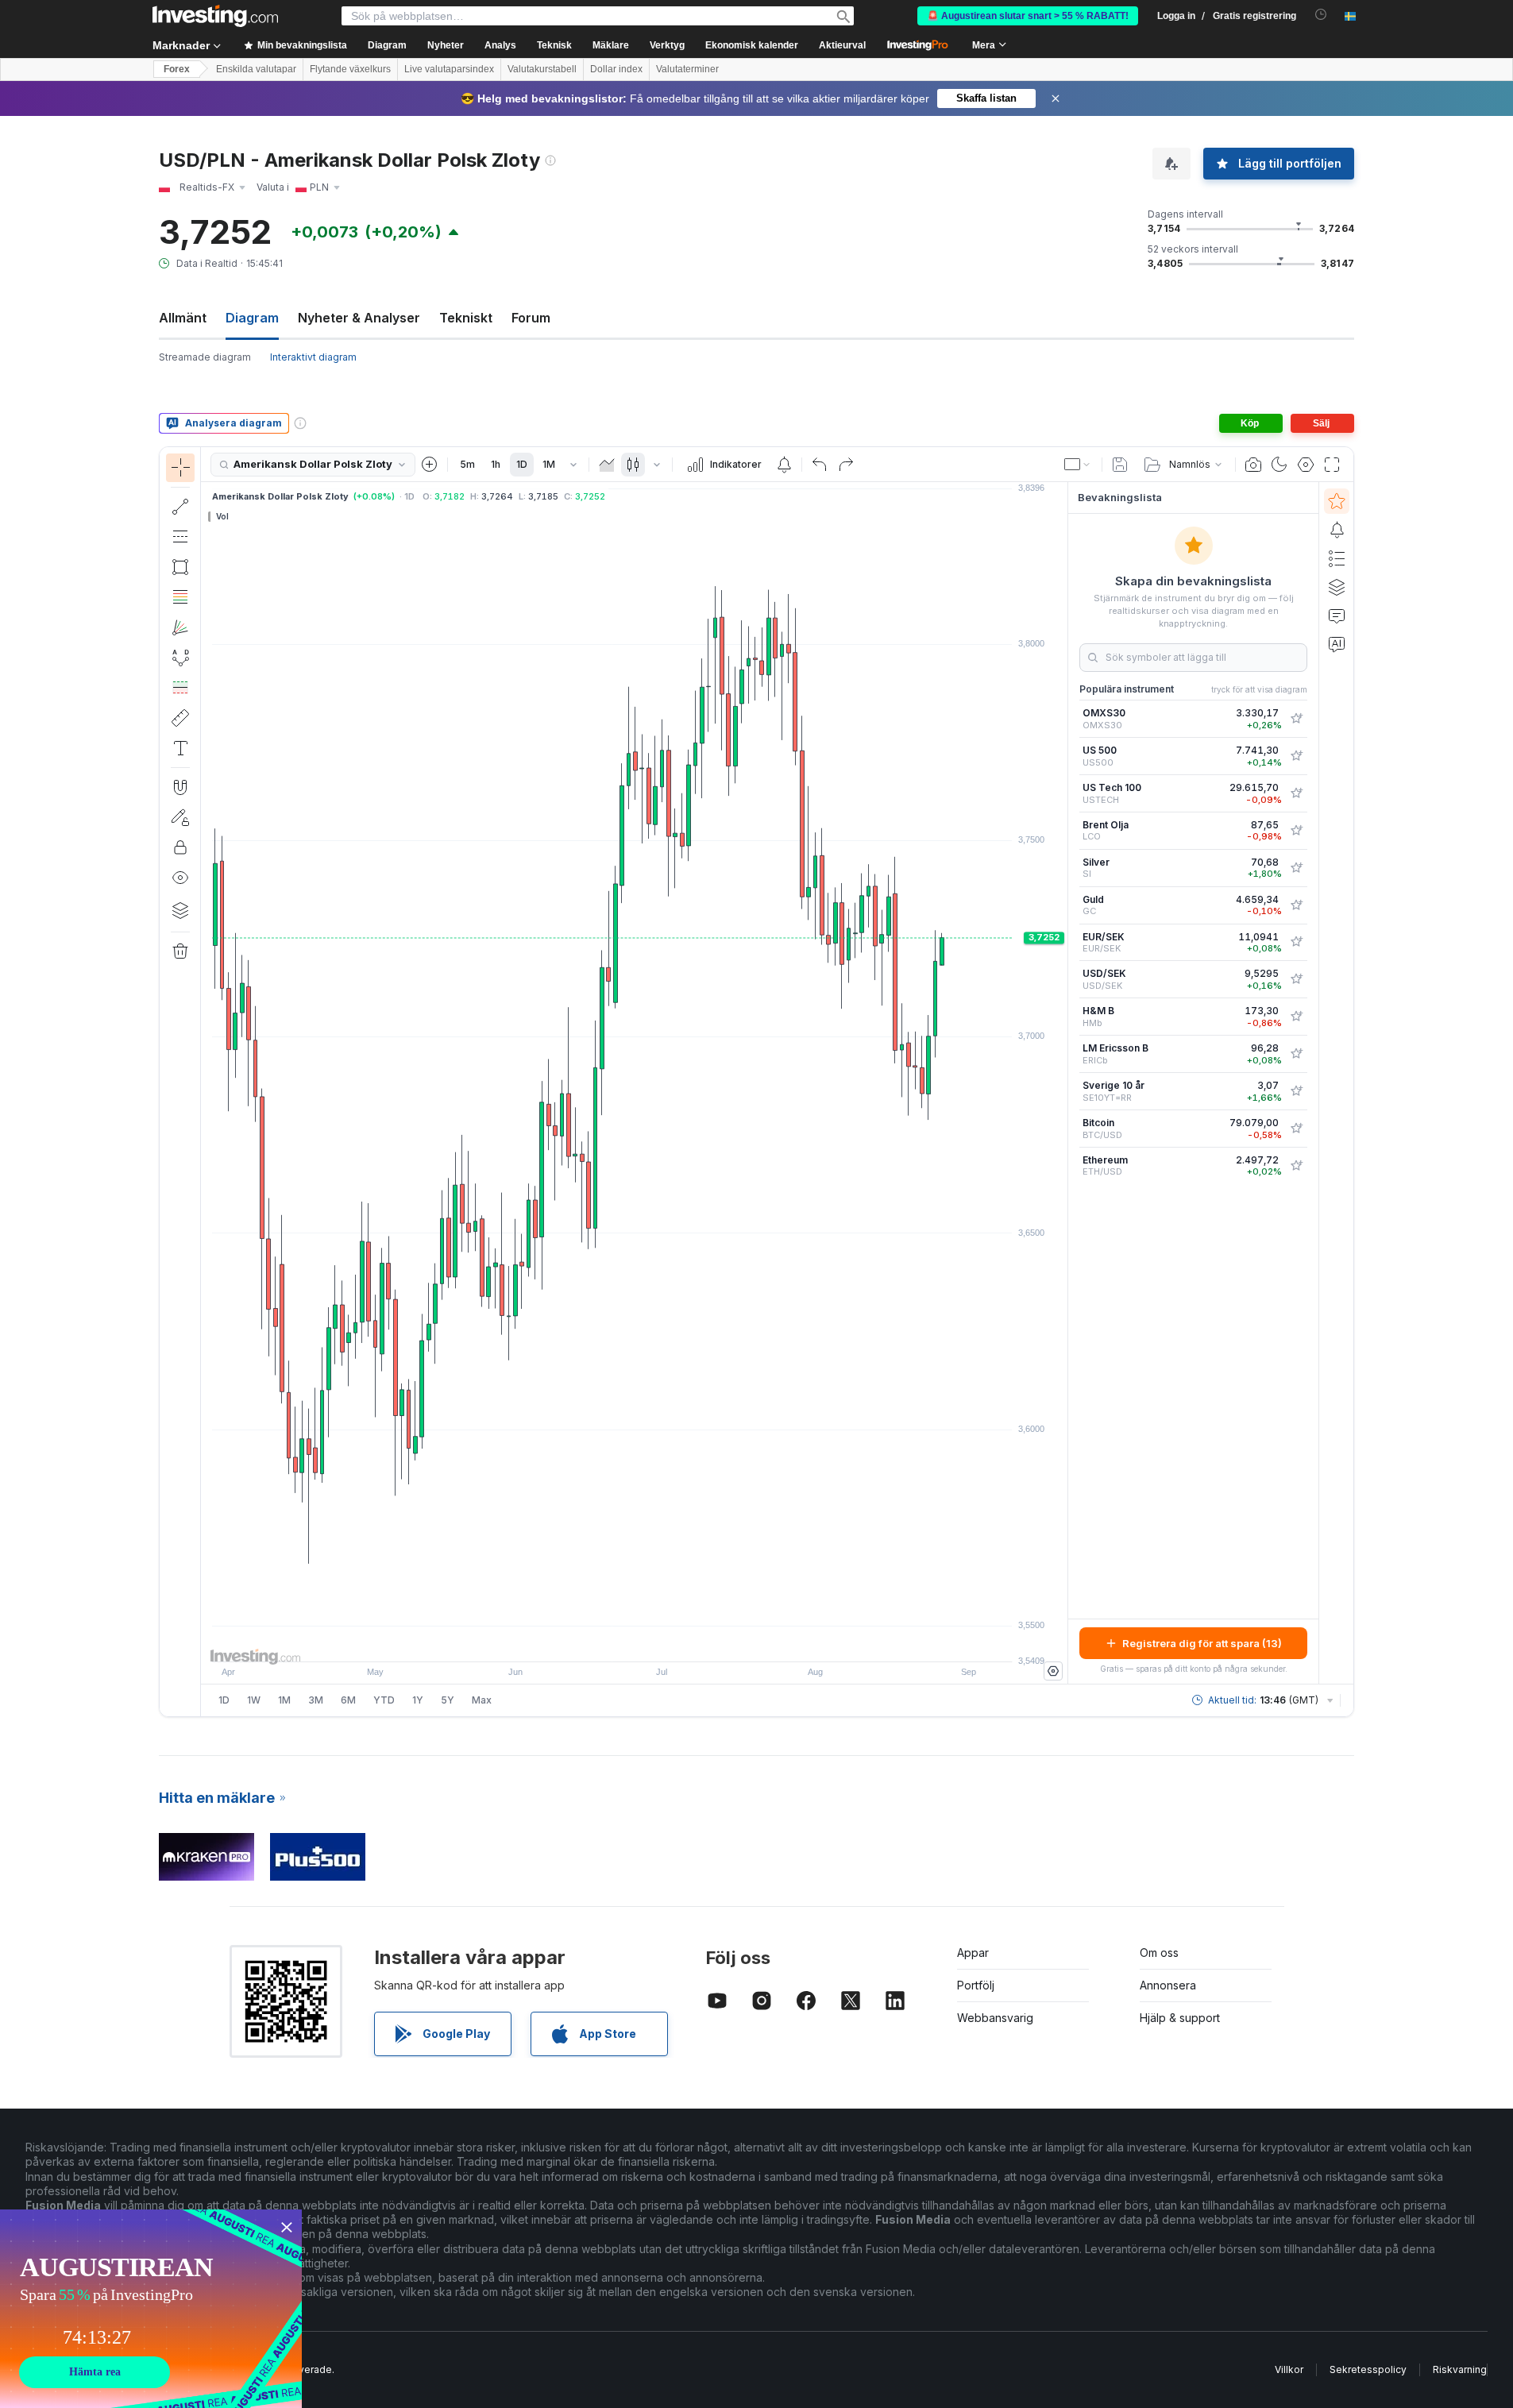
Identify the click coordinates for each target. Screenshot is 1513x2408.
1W (254, 1700)
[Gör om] (846, 465)
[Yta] (607, 465)
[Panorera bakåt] (635, 1642)
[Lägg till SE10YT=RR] (1296, 1091)
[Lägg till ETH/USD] (1296, 1166)
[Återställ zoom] (677, 1642)
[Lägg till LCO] (1296, 831)
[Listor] (1337, 558)
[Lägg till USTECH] (1296, 793)
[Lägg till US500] (1296, 756)
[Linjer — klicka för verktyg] (180, 507)
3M (316, 1700)
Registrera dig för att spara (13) (1202, 1643)
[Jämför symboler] (430, 465)
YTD (384, 1700)
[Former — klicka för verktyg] (180, 567)
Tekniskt (466, 318)
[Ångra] (820, 465)
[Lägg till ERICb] (1296, 1054)
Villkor (1289, 2369)
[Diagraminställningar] (1306, 465)
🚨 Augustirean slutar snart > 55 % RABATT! (1028, 16)
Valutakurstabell (542, 69)
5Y (448, 1700)
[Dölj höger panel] (1063, 1083)
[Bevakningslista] (1337, 501)
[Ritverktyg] (206, 1082)
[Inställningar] (1053, 1671)
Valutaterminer (687, 69)
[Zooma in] (613, 1642)
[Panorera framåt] (656, 1642)
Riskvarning (1460, 2369)
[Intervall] (573, 465)
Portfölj (976, 1985)
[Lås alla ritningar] (180, 847)
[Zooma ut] (592, 1642)
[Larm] (1337, 530)
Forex (177, 69)
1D (522, 464)
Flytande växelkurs (350, 69)
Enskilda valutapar (256, 69)
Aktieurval (842, 45)
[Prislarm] (784, 465)
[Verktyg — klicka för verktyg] (180, 718)
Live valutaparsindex (449, 69)
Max (482, 1700)
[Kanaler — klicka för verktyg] (180, 537)
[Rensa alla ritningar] (180, 951)
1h (496, 464)
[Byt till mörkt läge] (1279, 465)
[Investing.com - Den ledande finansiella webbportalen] (215, 16)
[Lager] (180, 910)
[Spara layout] (1120, 465)
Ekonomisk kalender (752, 45)
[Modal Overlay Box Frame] (151, 2309)
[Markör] (180, 468)
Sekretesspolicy (1368, 2369)
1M (549, 464)
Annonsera (1168, 1985)
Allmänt (183, 318)
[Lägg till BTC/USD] (1296, 1129)
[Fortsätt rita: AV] (180, 817)
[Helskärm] (1332, 465)
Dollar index (616, 69)
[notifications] (1321, 15)
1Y (418, 1700)
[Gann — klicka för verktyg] (180, 627)
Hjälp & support (1180, 2018)
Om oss (1159, 1953)
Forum (531, 318)
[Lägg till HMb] (1296, 1017)
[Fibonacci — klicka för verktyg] (180, 597)
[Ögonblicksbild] (1253, 465)
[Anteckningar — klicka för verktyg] (180, 748)
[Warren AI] (1337, 644)
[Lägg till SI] (1296, 868)
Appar (973, 1953)
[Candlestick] (633, 465)
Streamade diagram (205, 357)
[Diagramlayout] (1078, 465)
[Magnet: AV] (180, 787)
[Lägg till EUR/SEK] (1296, 942)
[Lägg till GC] (1296, 905)
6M (348, 1700)
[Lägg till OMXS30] (1296, 719)
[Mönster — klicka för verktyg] (180, 658)
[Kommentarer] (1337, 616)
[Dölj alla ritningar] (180, 878)
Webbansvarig (995, 2018)
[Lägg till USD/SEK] (1296, 979)
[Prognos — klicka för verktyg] (180, 688)
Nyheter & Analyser (359, 318)
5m (467, 464)
